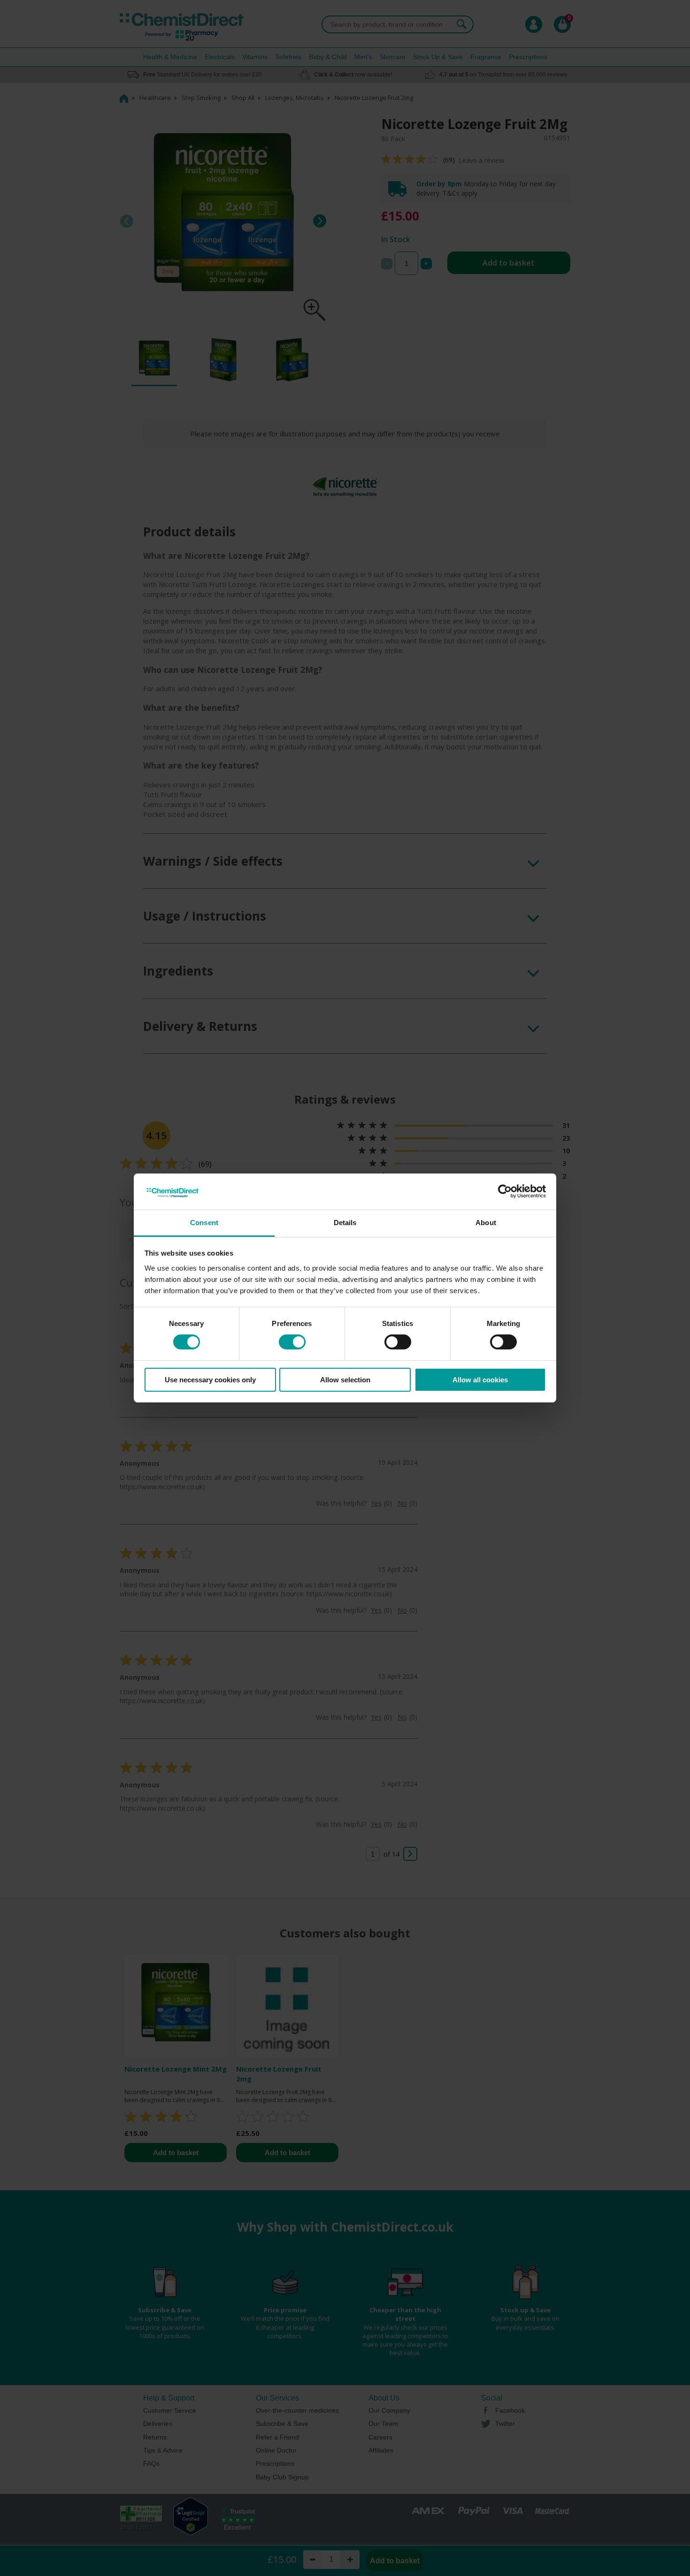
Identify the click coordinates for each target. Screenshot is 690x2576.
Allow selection (345, 1380)
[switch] (292, 1342)
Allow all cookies (480, 1380)
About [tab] (486, 1223)
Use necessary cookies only (210, 1380)
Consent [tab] (204, 1223)
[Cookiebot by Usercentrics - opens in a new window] (505, 1191)
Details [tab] (345, 1223)
